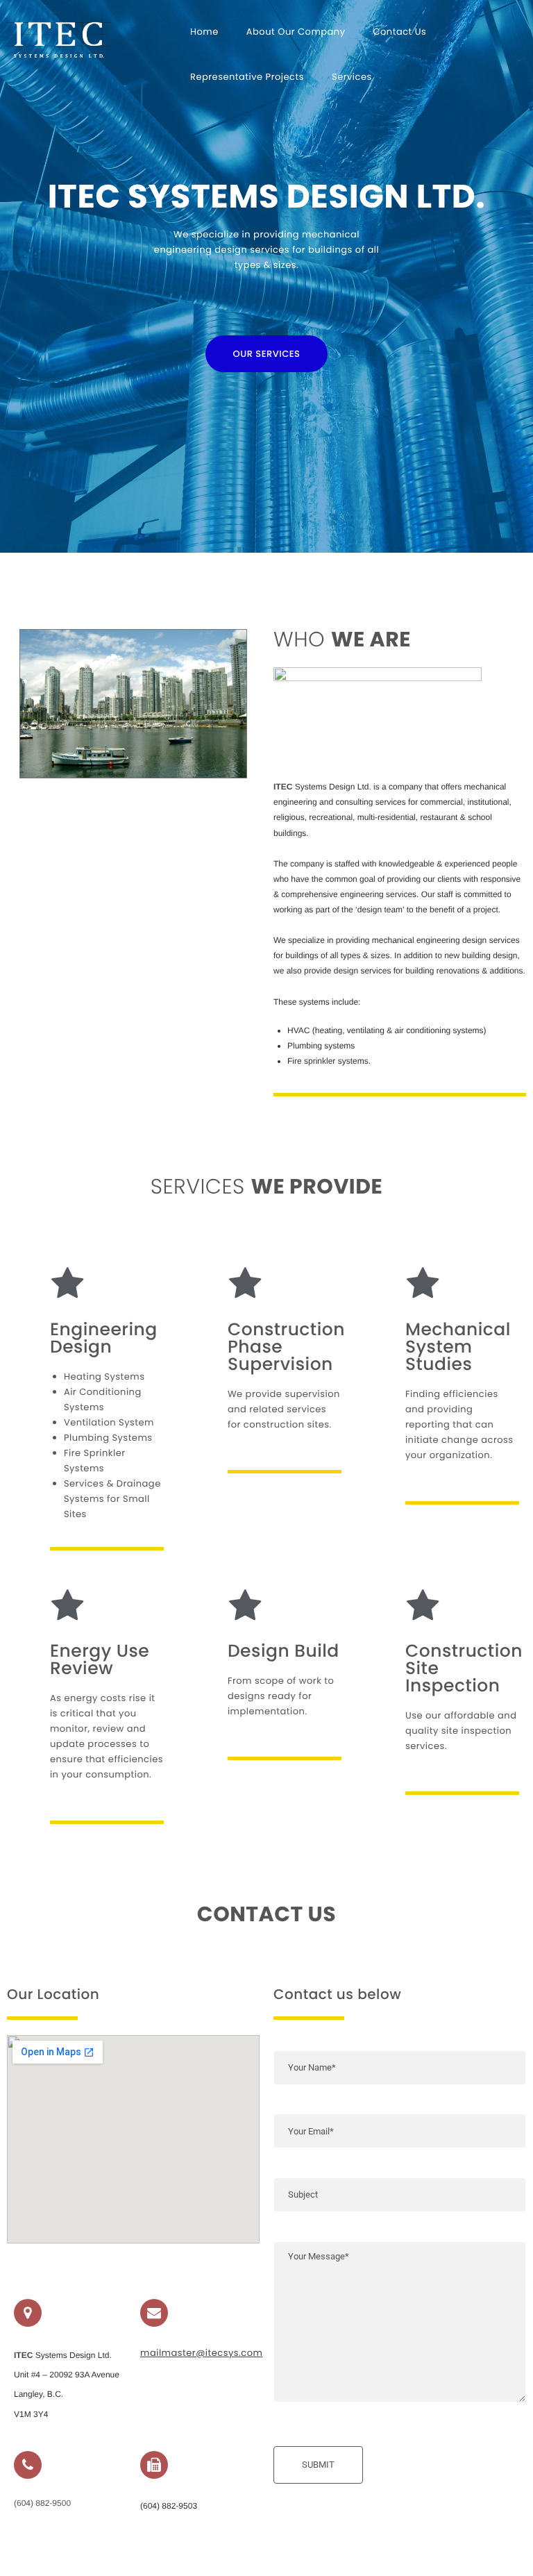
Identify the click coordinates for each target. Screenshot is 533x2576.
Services (352, 77)
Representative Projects (247, 77)
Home (204, 32)
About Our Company (296, 32)
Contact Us (400, 32)
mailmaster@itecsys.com (201, 2353)
